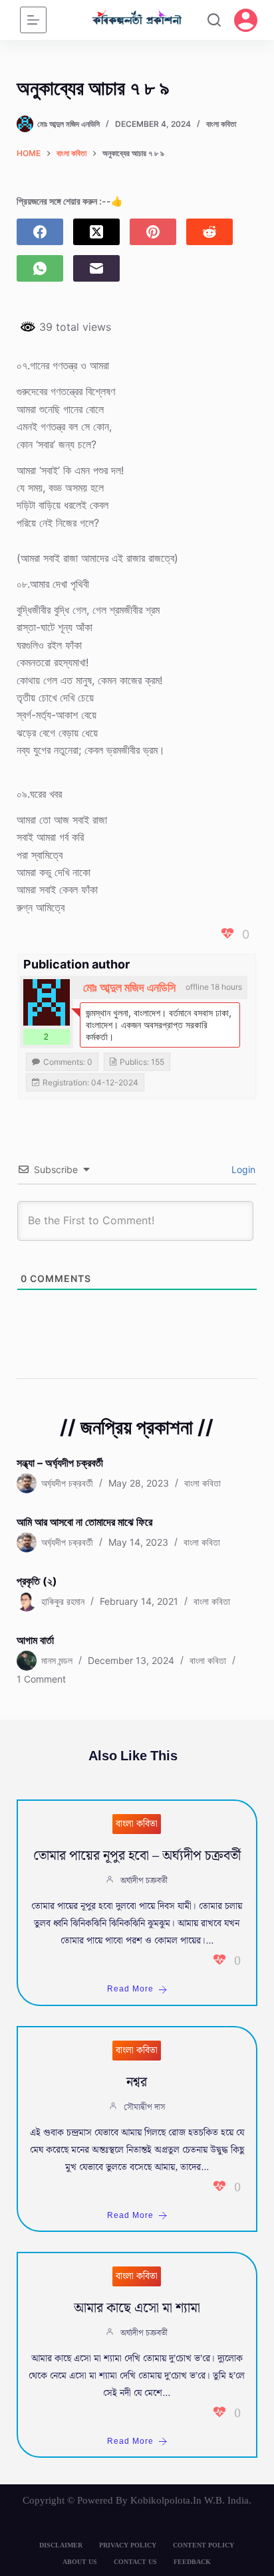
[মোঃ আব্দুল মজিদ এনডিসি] (47, 1002)
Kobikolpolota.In (166, 2500)
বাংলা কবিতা (221, 124)
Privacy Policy (128, 2545)
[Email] (96, 268)
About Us (80, 2562)
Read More (130, 1989)
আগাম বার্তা (35, 1640)
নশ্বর (137, 2082)
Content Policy (204, 2545)
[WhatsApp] (40, 268)
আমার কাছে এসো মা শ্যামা (137, 2308)
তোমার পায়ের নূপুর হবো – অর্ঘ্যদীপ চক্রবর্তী (137, 1856)
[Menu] (33, 20)
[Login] (246, 20)
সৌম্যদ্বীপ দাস (144, 2107)
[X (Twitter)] (96, 232)
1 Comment (41, 1679)
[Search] (214, 20)
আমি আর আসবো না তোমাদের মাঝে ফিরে (84, 1522)
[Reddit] (209, 232)
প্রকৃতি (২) (37, 1581)
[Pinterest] (153, 232)
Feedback (192, 2562)
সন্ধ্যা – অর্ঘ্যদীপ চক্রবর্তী (60, 1463)
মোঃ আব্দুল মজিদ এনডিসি (129, 987)
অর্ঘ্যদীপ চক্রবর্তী (144, 1881)
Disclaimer (61, 2545)
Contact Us (135, 2562)
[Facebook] (40, 232)
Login (242, 1169)
